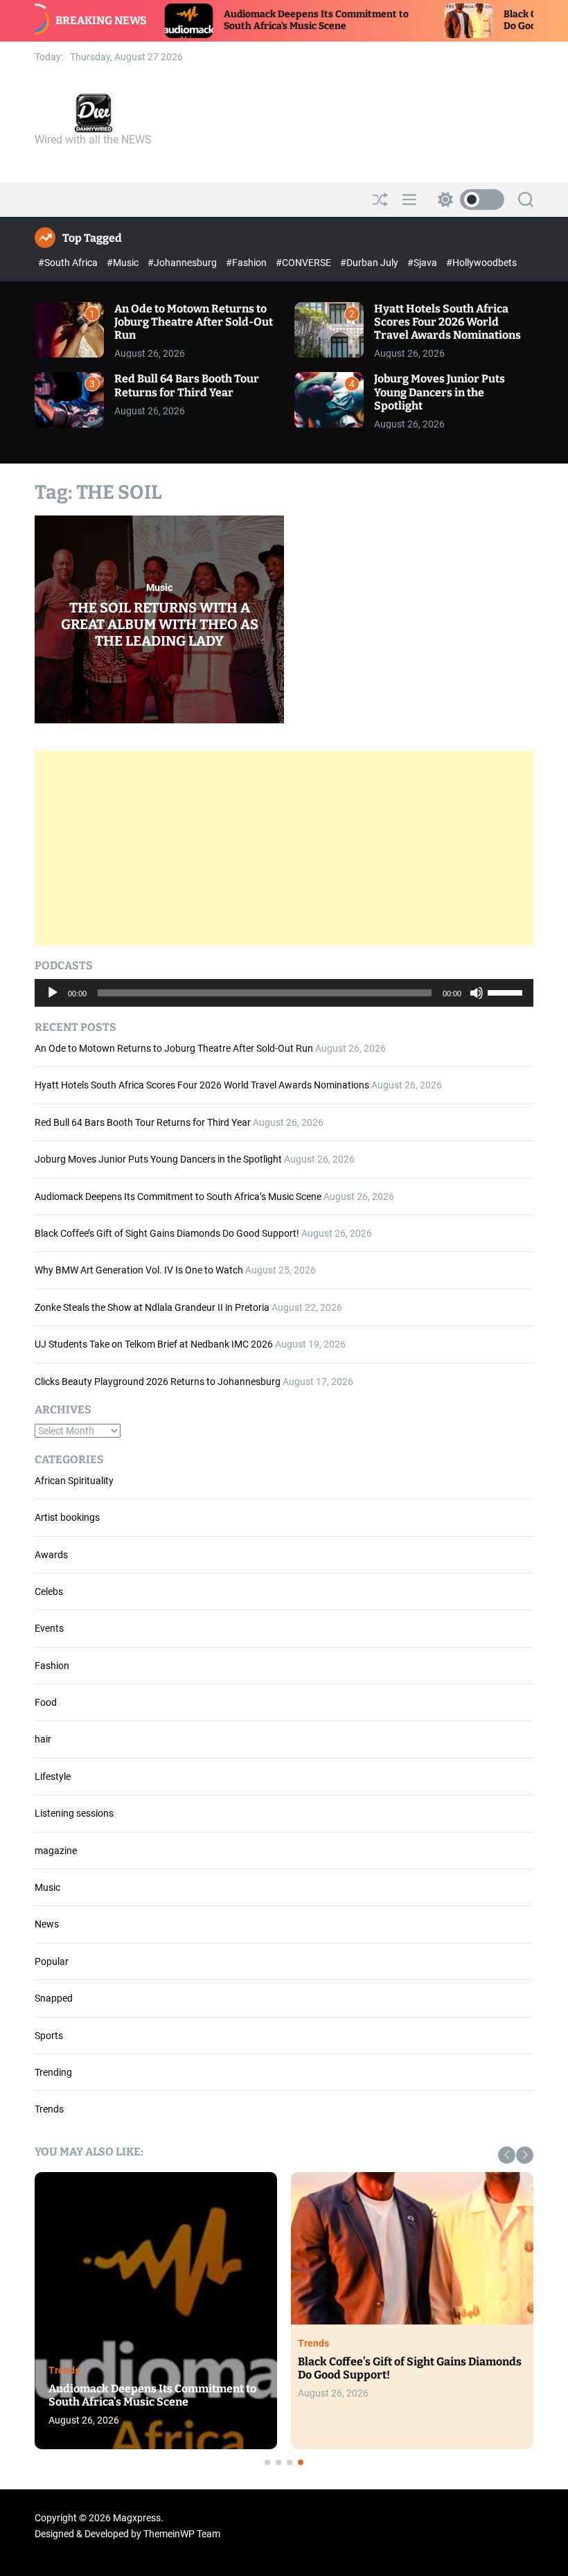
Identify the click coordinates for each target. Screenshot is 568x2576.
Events (49, 1628)
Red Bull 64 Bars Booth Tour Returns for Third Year (187, 385)
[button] (507, 2155)
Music (159, 588)
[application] (284, 993)
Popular (52, 1961)
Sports (49, 2036)
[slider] (507, 991)
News (47, 1924)
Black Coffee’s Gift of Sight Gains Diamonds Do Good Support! (167, 1233)
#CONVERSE (304, 263)
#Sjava (423, 263)
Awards (51, 1555)
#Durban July (370, 263)
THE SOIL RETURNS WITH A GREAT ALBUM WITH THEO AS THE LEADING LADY (160, 624)
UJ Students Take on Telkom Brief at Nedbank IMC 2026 (154, 1344)
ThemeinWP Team (182, 2534)
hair (43, 1739)
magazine (56, 1851)
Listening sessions (74, 1813)
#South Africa (69, 263)
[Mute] (477, 1003)
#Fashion (247, 263)
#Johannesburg (183, 263)
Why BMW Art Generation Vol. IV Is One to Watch (139, 1270)
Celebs (49, 1591)
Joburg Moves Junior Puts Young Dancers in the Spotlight (440, 392)
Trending (53, 2072)
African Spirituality (74, 1481)
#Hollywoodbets (481, 263)
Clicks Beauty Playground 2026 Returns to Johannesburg (158, 1382)
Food (46, 1702)
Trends (49, 2109)
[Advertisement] (284, 848)
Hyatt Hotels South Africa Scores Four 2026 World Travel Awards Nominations (447, 322)
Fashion (52, 1666)
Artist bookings (67, 1517)
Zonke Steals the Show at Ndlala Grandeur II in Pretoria (152, 1307)
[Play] (53, 1003)
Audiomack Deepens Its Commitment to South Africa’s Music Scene (237, 20)
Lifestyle (53, 1776)
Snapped (54, 1998)
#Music (124, 263)
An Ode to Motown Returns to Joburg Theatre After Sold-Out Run (194, 322)
